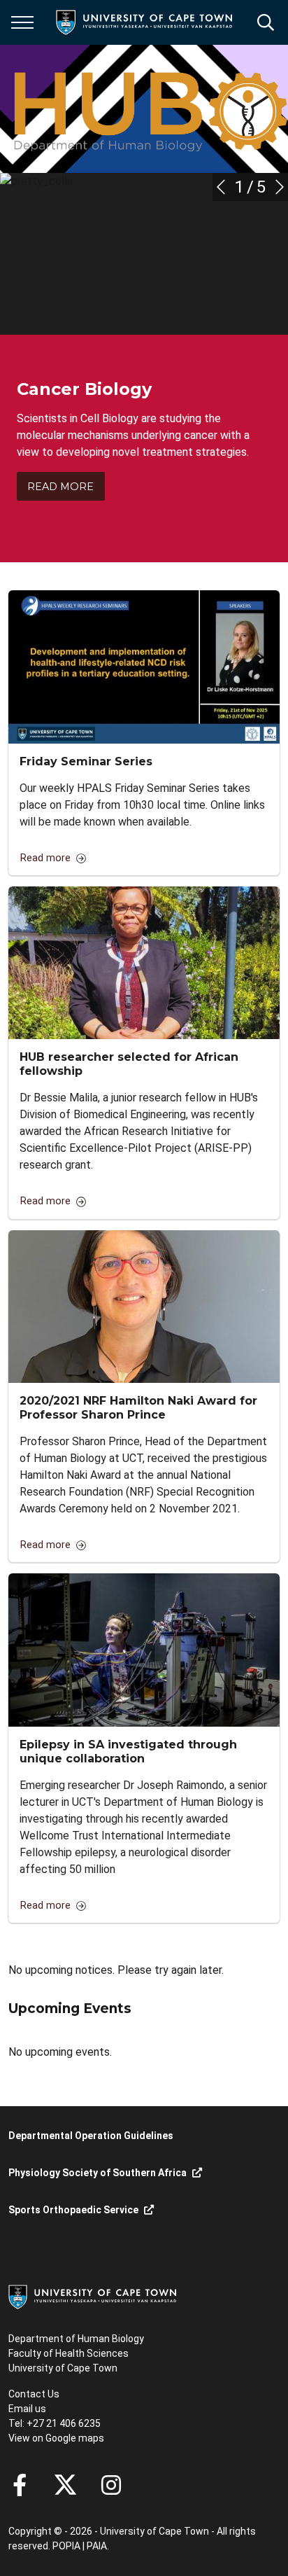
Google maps (75, 2438)
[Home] (92, 2296)
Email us (27, 2409)
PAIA (97, 2546)
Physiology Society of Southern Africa (98, 2173)
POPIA (66, 2546)
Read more (60, 487)
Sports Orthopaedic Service (73, 2210)
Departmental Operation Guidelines (91, 2136)
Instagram (111, 2485)
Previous (221, 187)
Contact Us (34, 2394)
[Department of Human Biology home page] (148, 109)
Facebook (20, 2485)
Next (280, 187)
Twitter (65, 2485)
